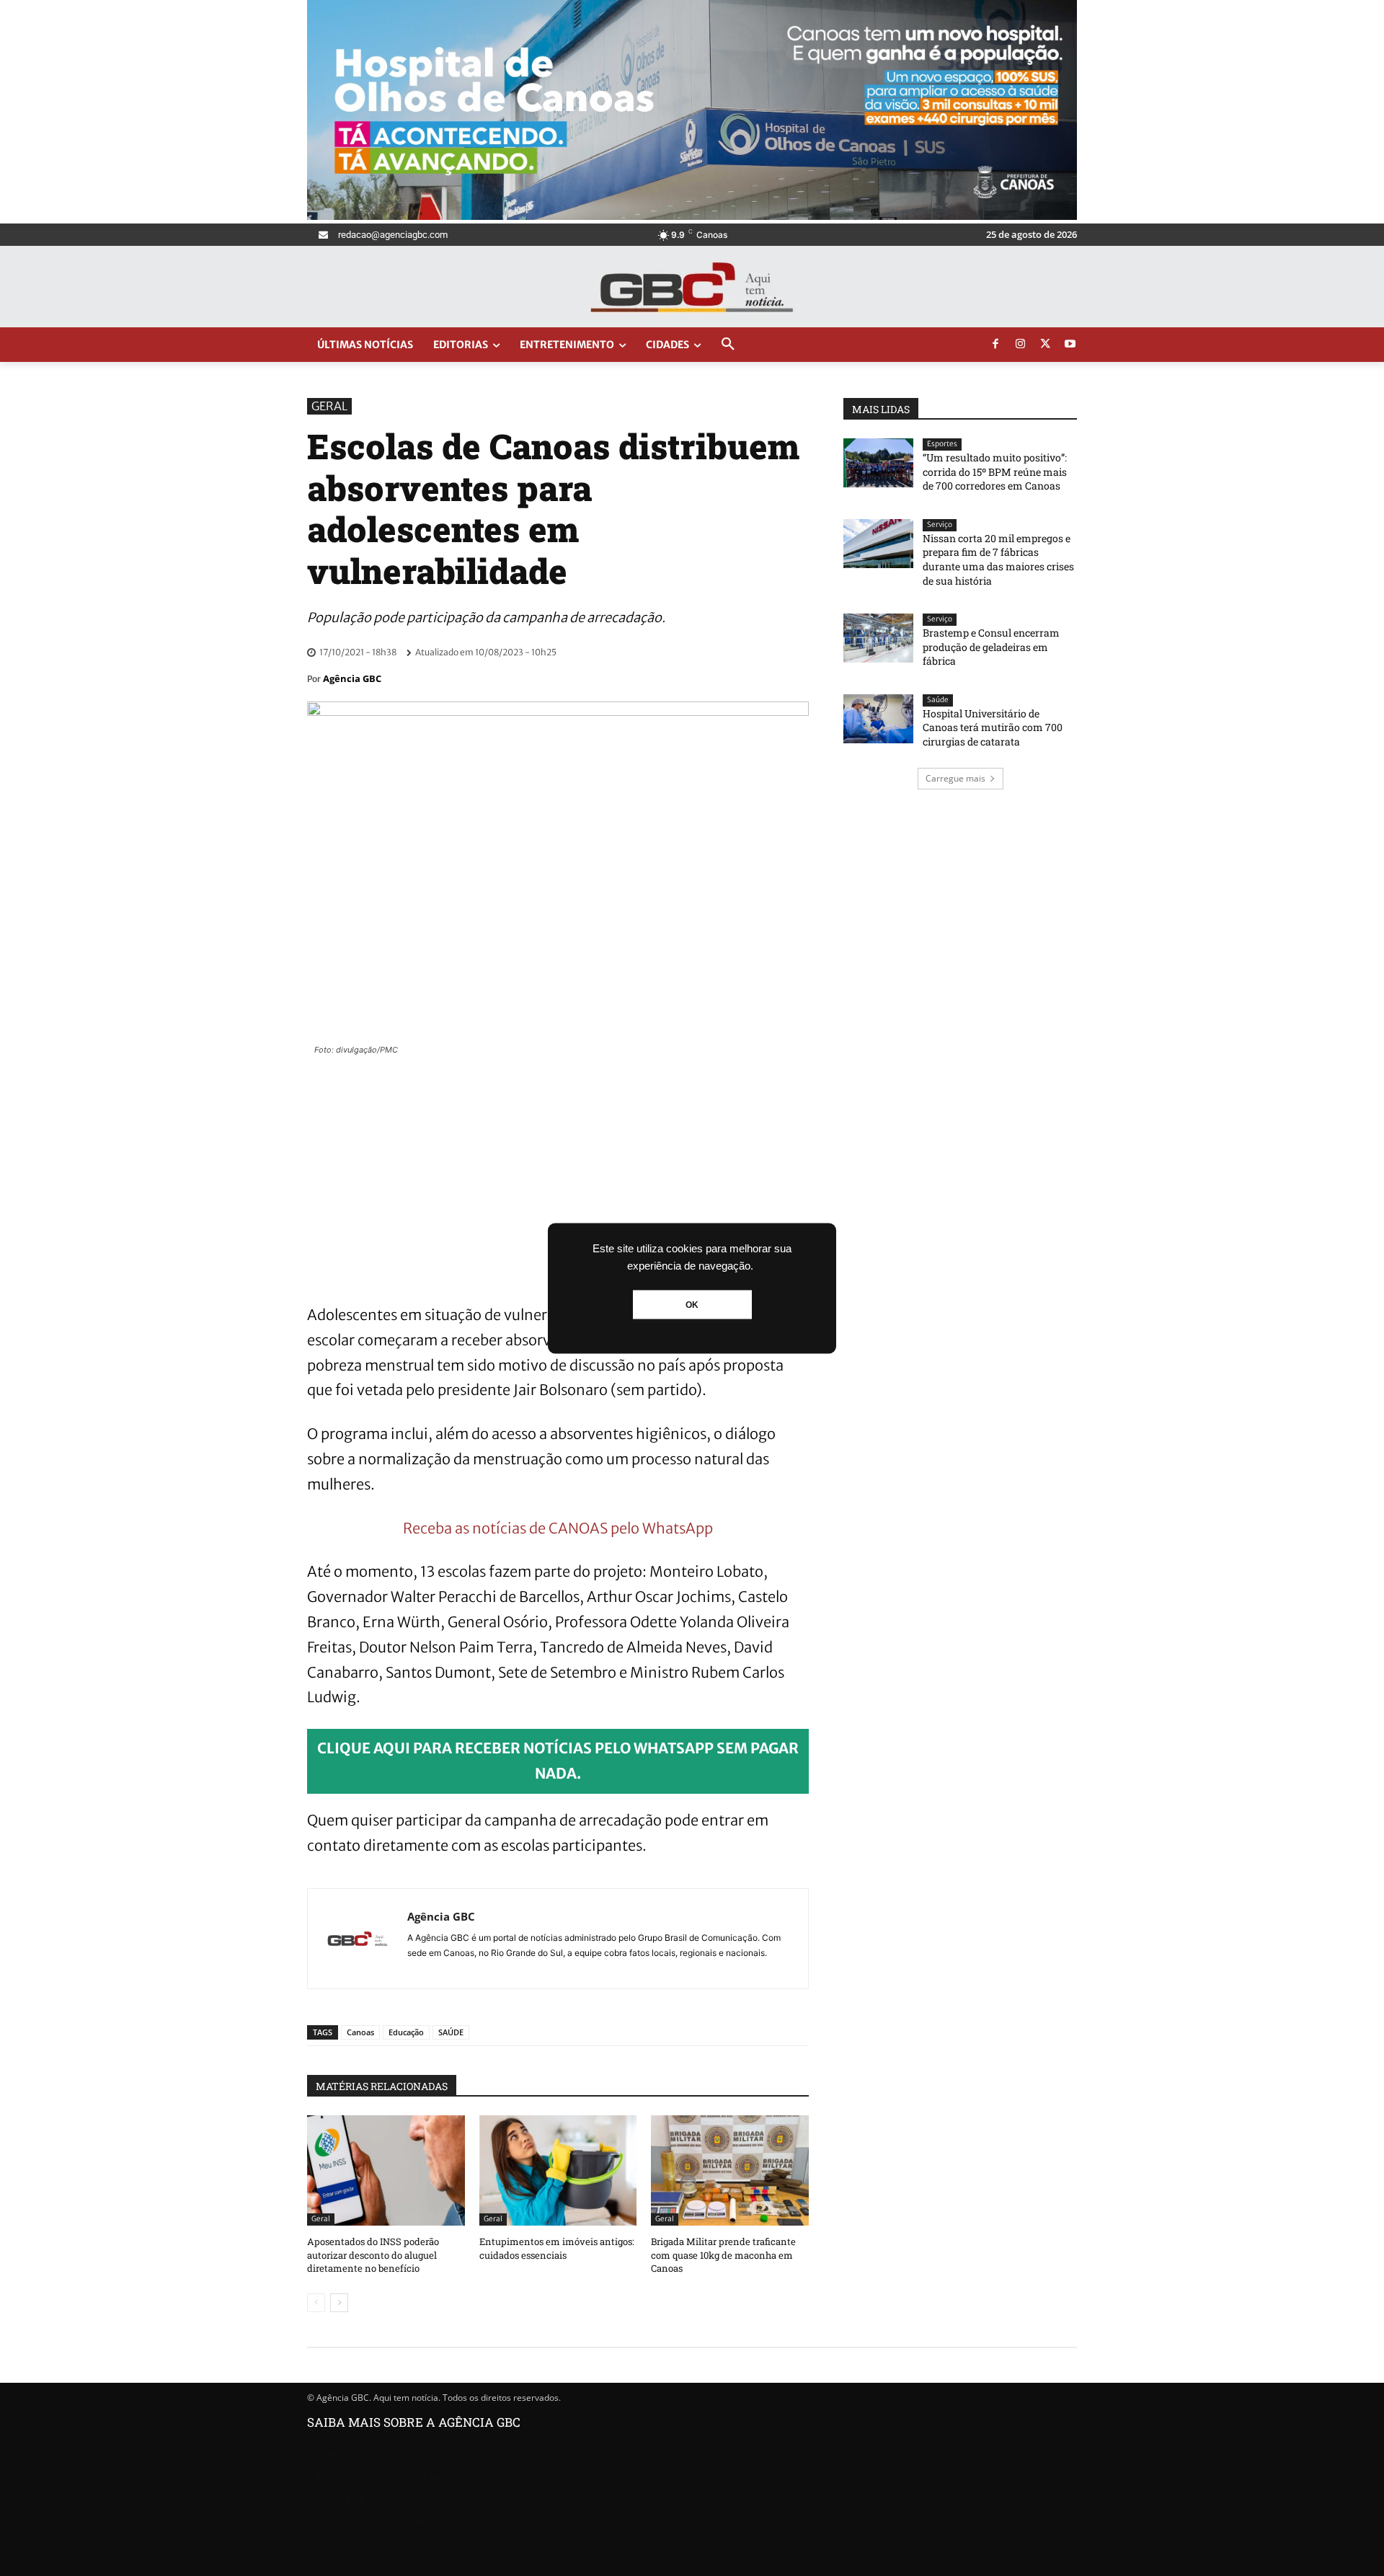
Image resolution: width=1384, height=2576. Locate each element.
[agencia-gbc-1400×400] (692, 216)
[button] (728, 345)
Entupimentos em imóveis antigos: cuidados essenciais (557, 2248)
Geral (329, 406)
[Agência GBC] (358, 1939)
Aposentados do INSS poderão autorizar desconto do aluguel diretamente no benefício (373, 2254)
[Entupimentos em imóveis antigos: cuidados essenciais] (558, 2170)
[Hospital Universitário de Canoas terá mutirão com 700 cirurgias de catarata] (878, 719)
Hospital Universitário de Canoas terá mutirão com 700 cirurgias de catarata (993, 727)
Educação (406, 2032)
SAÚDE (451, 2032)
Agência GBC (352, 678)
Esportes (942, 444)
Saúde (938, 700)
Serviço (940, 525)
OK (692, 1304)
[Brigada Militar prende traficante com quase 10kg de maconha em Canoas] (730, 2170)
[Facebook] (995, 345)
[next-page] (339, 2303)
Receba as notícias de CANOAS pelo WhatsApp (558, 1528)
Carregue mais (955, 778)
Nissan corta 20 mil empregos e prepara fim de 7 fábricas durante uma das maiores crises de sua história (998, 559)
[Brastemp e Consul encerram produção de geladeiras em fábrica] (878, 638)
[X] (1045, 345)
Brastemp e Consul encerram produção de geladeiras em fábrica (991, 647)
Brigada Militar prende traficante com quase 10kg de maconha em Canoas (723, 2254)
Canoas (360, 2032)
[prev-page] (316, 2303)
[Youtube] (1070, 345)
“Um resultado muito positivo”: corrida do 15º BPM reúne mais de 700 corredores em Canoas (995, 472)
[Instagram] (1021, 345)
